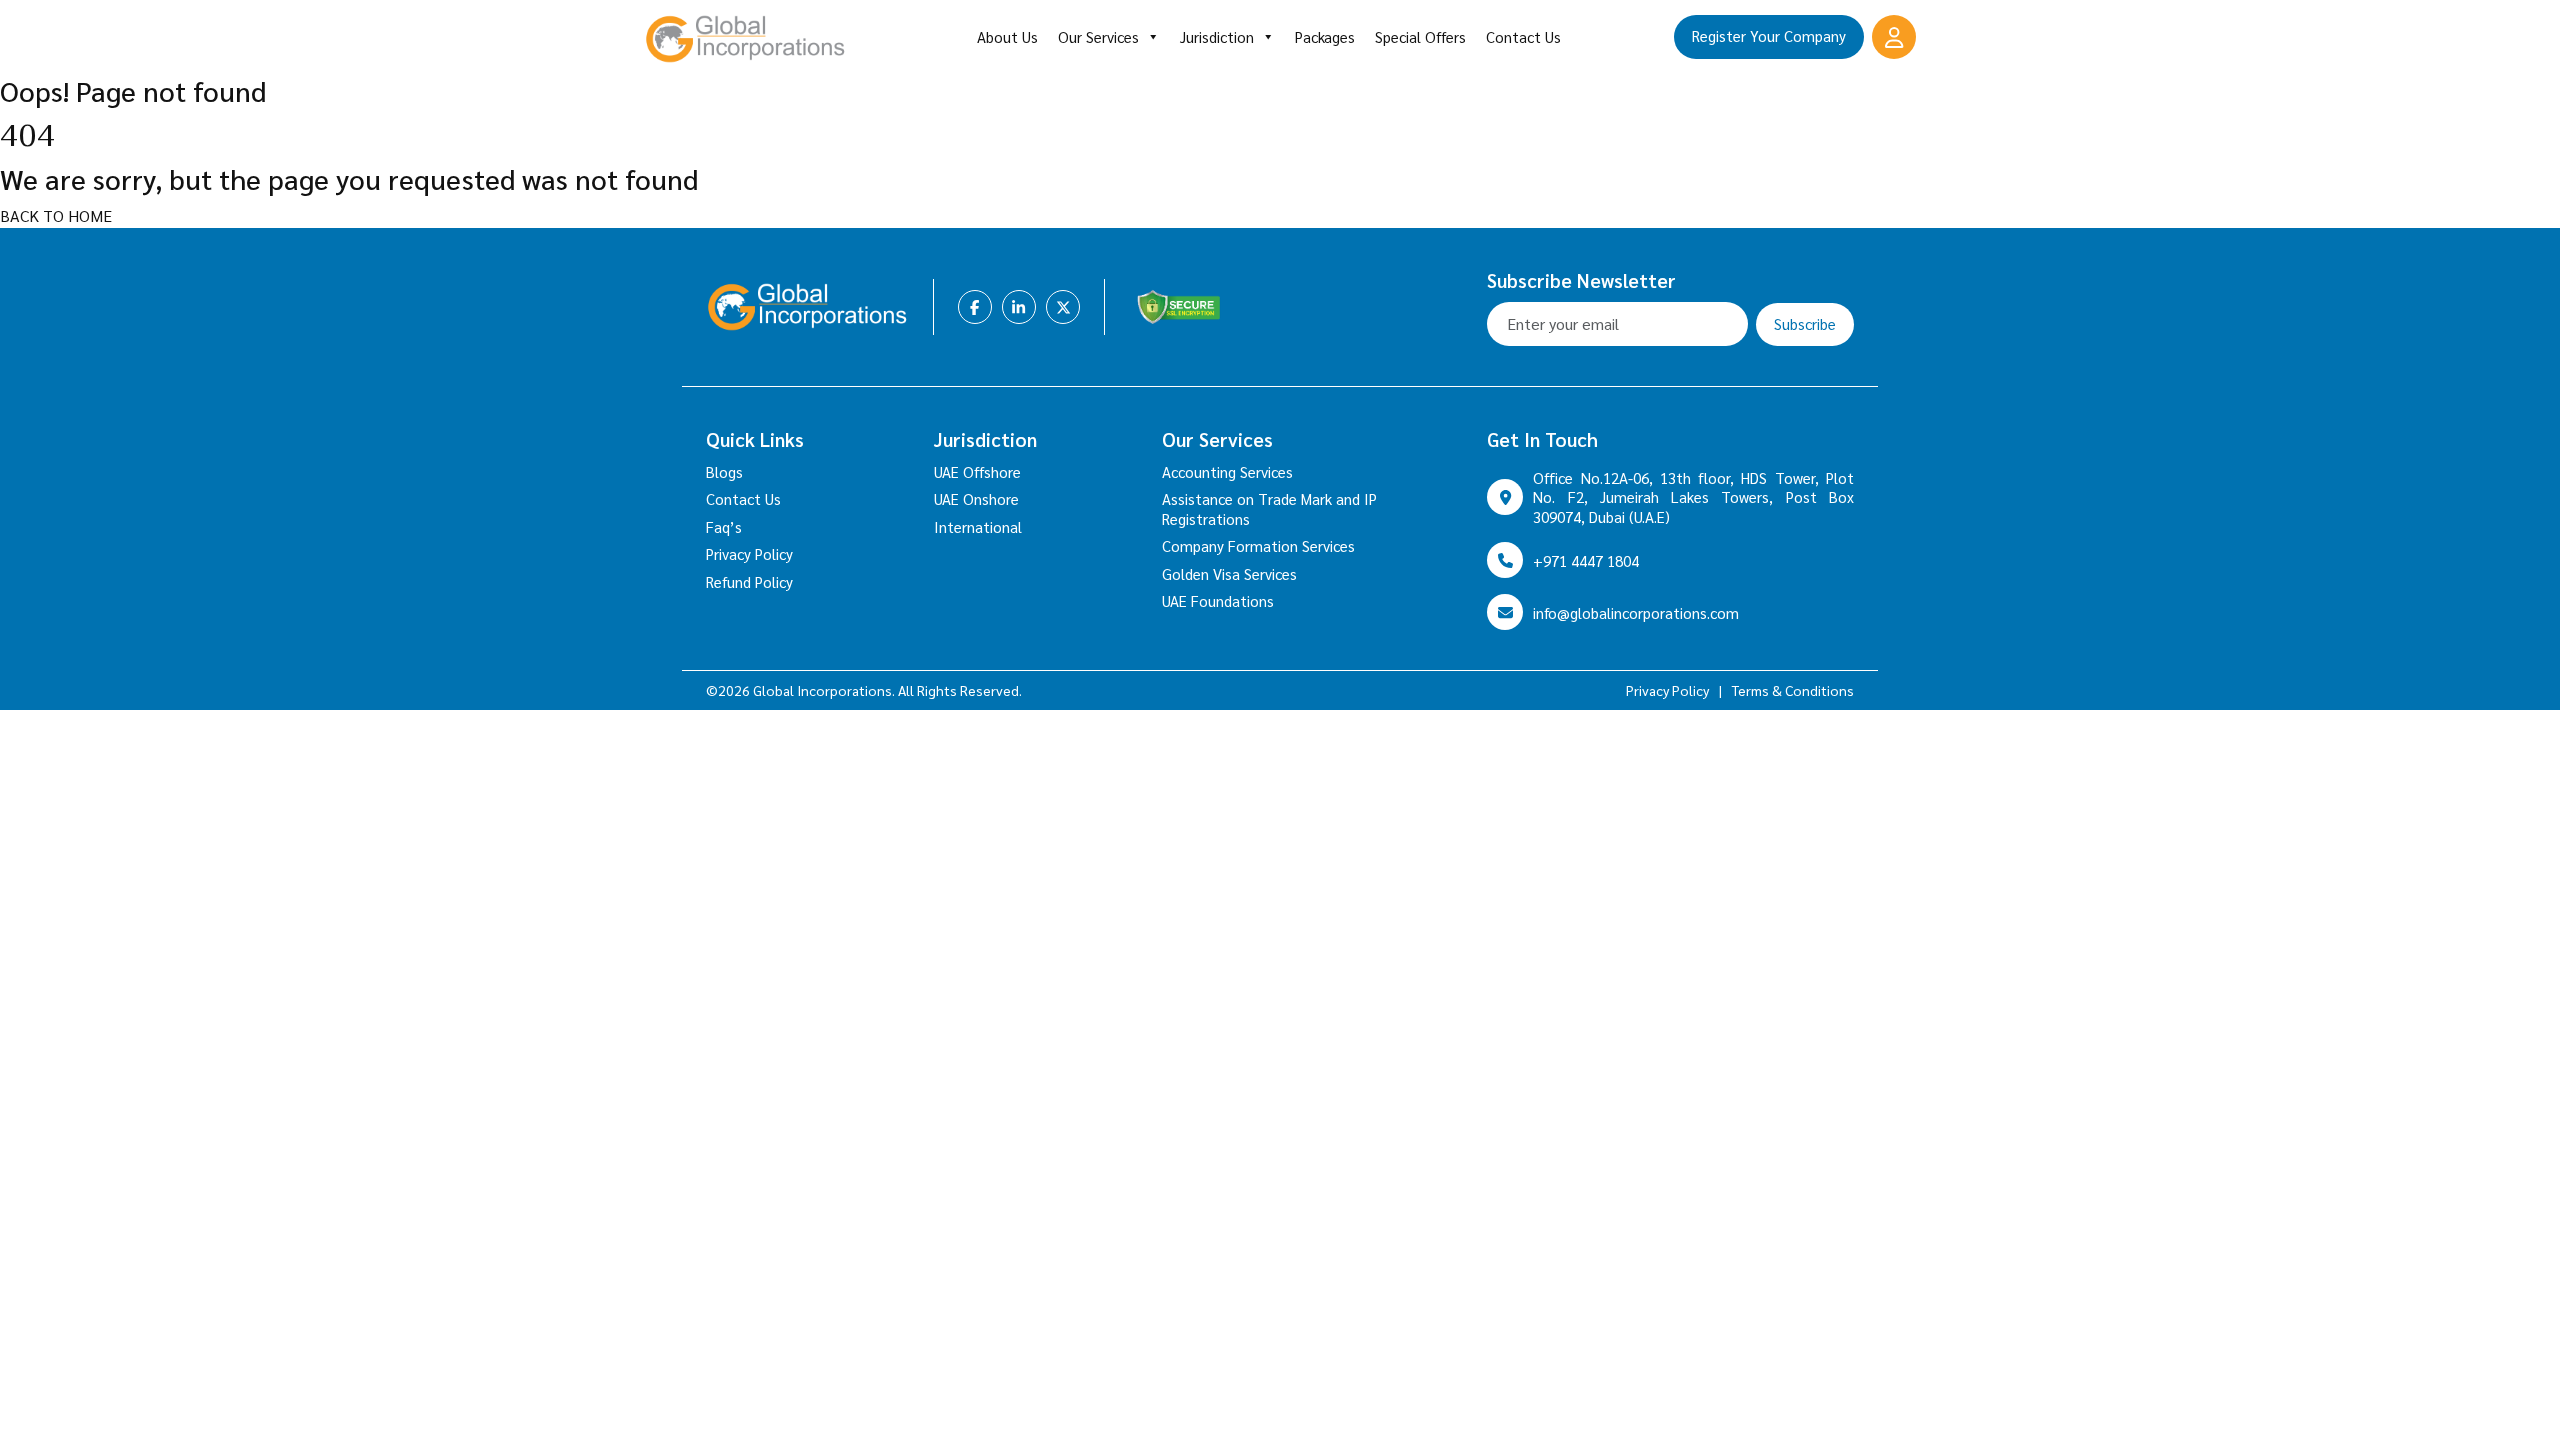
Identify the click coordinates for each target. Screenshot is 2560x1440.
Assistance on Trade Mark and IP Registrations (1269, 508)
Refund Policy (749, 581)
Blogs (724, 471)
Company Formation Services (1258, 545)
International (978, 526)
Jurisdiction (1217, 36)
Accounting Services (1227, 471)
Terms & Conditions (1793, 690)
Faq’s (724, 526)
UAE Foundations (1218, 600)
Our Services (1098, 36)
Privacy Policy (749, 553)
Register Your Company (1769, 35)
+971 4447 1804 (1586, 560)
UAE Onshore (976, 498)
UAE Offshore (977, 471)
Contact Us (1523, 36)
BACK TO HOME (56, 215)
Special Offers (1420, 36)
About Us (1007, 36)
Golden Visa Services (1229, 573)
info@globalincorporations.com (1636, 612)
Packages (1325, 36)
